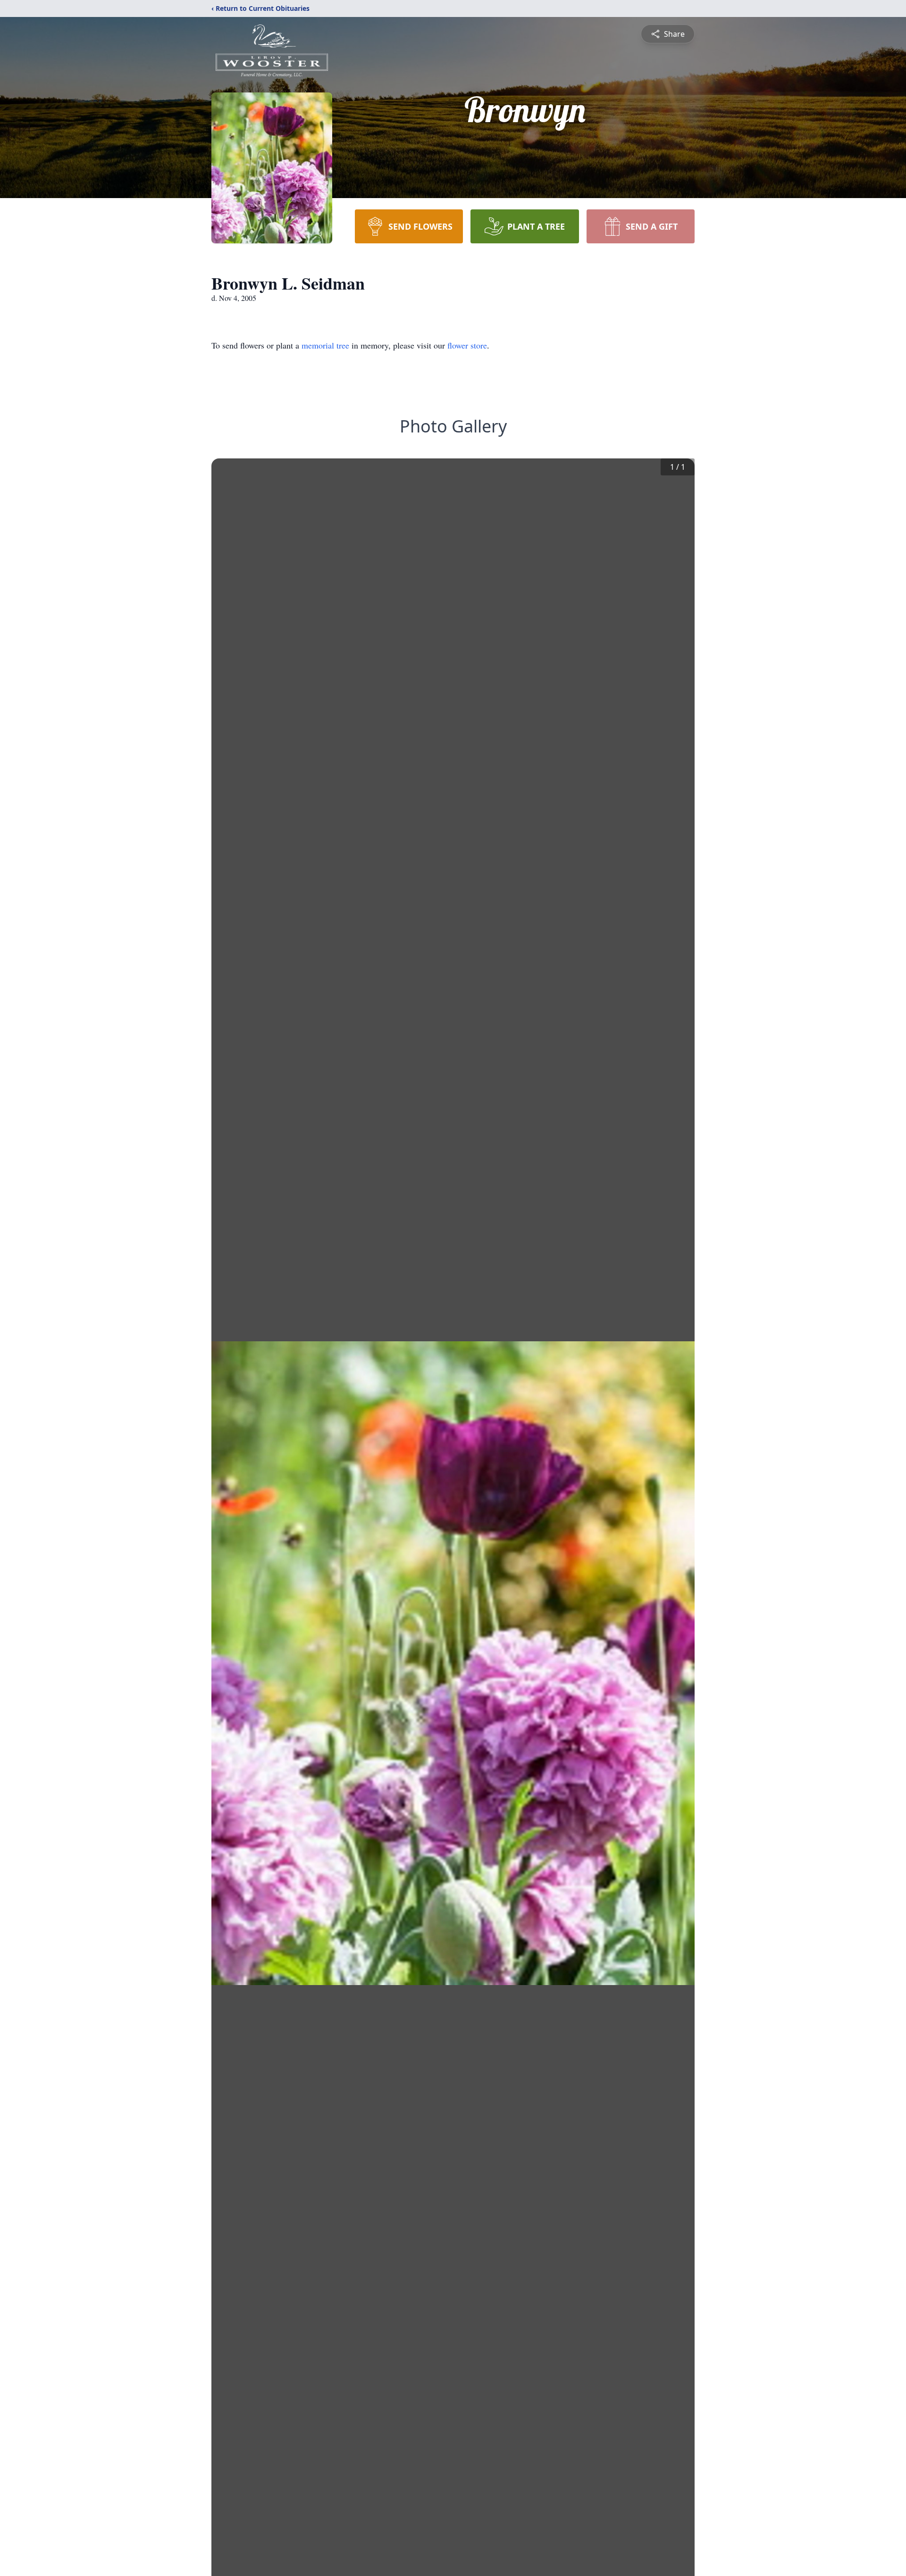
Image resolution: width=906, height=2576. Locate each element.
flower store (467, 345)
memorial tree (325, 345)
